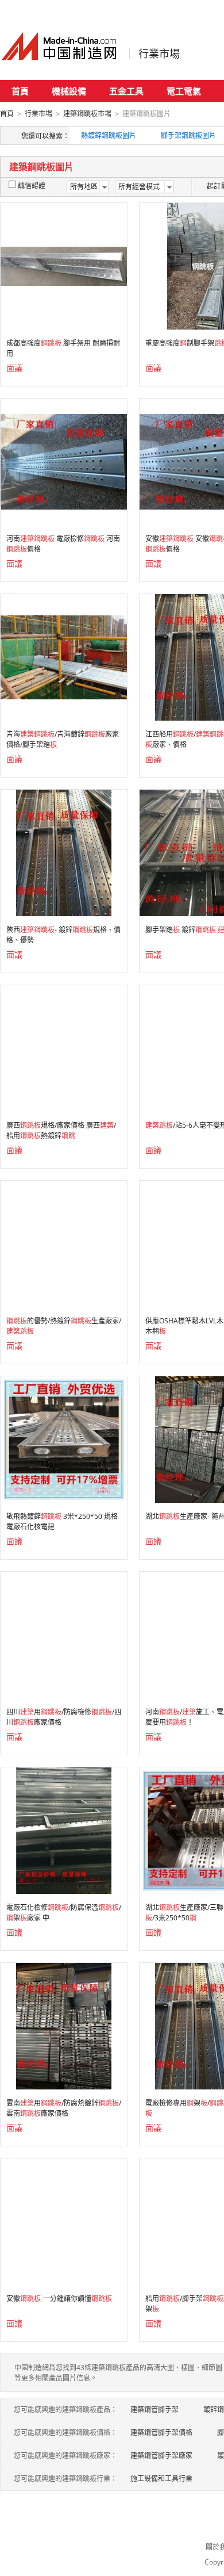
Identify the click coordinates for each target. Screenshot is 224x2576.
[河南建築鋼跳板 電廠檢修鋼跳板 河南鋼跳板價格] (64, 461)
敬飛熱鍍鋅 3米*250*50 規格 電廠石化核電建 (62, 1522)
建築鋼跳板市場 (87, 114)
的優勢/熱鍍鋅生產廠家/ (64, 1326)
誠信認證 (32, 185)
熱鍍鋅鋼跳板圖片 (109, 135)
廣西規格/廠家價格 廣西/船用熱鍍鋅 (61, 1130)
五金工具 (126, 91)
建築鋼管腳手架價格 (161, 2433)
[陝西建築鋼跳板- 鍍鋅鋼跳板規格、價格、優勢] (63, 852)
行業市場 (159, 53)
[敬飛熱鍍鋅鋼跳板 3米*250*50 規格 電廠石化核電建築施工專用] (64, 1439)
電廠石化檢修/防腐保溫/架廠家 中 (64, 1913)
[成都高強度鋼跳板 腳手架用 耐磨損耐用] (64, 265)
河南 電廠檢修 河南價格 (63, 544)
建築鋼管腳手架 (155, 2410)
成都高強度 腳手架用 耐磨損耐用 (63, 348)
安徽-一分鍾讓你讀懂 (59, 2299)
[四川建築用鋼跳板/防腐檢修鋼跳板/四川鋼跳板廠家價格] (64, 1634)
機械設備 (69, 91)
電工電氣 (184, 91)
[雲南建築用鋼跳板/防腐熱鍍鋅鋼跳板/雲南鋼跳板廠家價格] (63, 2025)
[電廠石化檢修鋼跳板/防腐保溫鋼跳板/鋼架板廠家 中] (63, 1830)
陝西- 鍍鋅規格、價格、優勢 (63, 935)
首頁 (20, 91)
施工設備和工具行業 (161, 2479)
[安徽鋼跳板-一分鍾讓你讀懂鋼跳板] (64, 2221)
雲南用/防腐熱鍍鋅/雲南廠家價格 (64, 2108)
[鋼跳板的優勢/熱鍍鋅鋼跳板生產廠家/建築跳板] (64, 1243)
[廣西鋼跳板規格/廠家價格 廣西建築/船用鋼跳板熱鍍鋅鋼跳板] (64, 1048)
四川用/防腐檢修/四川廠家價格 (64, 1717)
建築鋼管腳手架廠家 (161, 2456)
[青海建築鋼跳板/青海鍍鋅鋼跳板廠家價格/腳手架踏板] (64, 657)
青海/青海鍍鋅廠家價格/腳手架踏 (63, 739)
